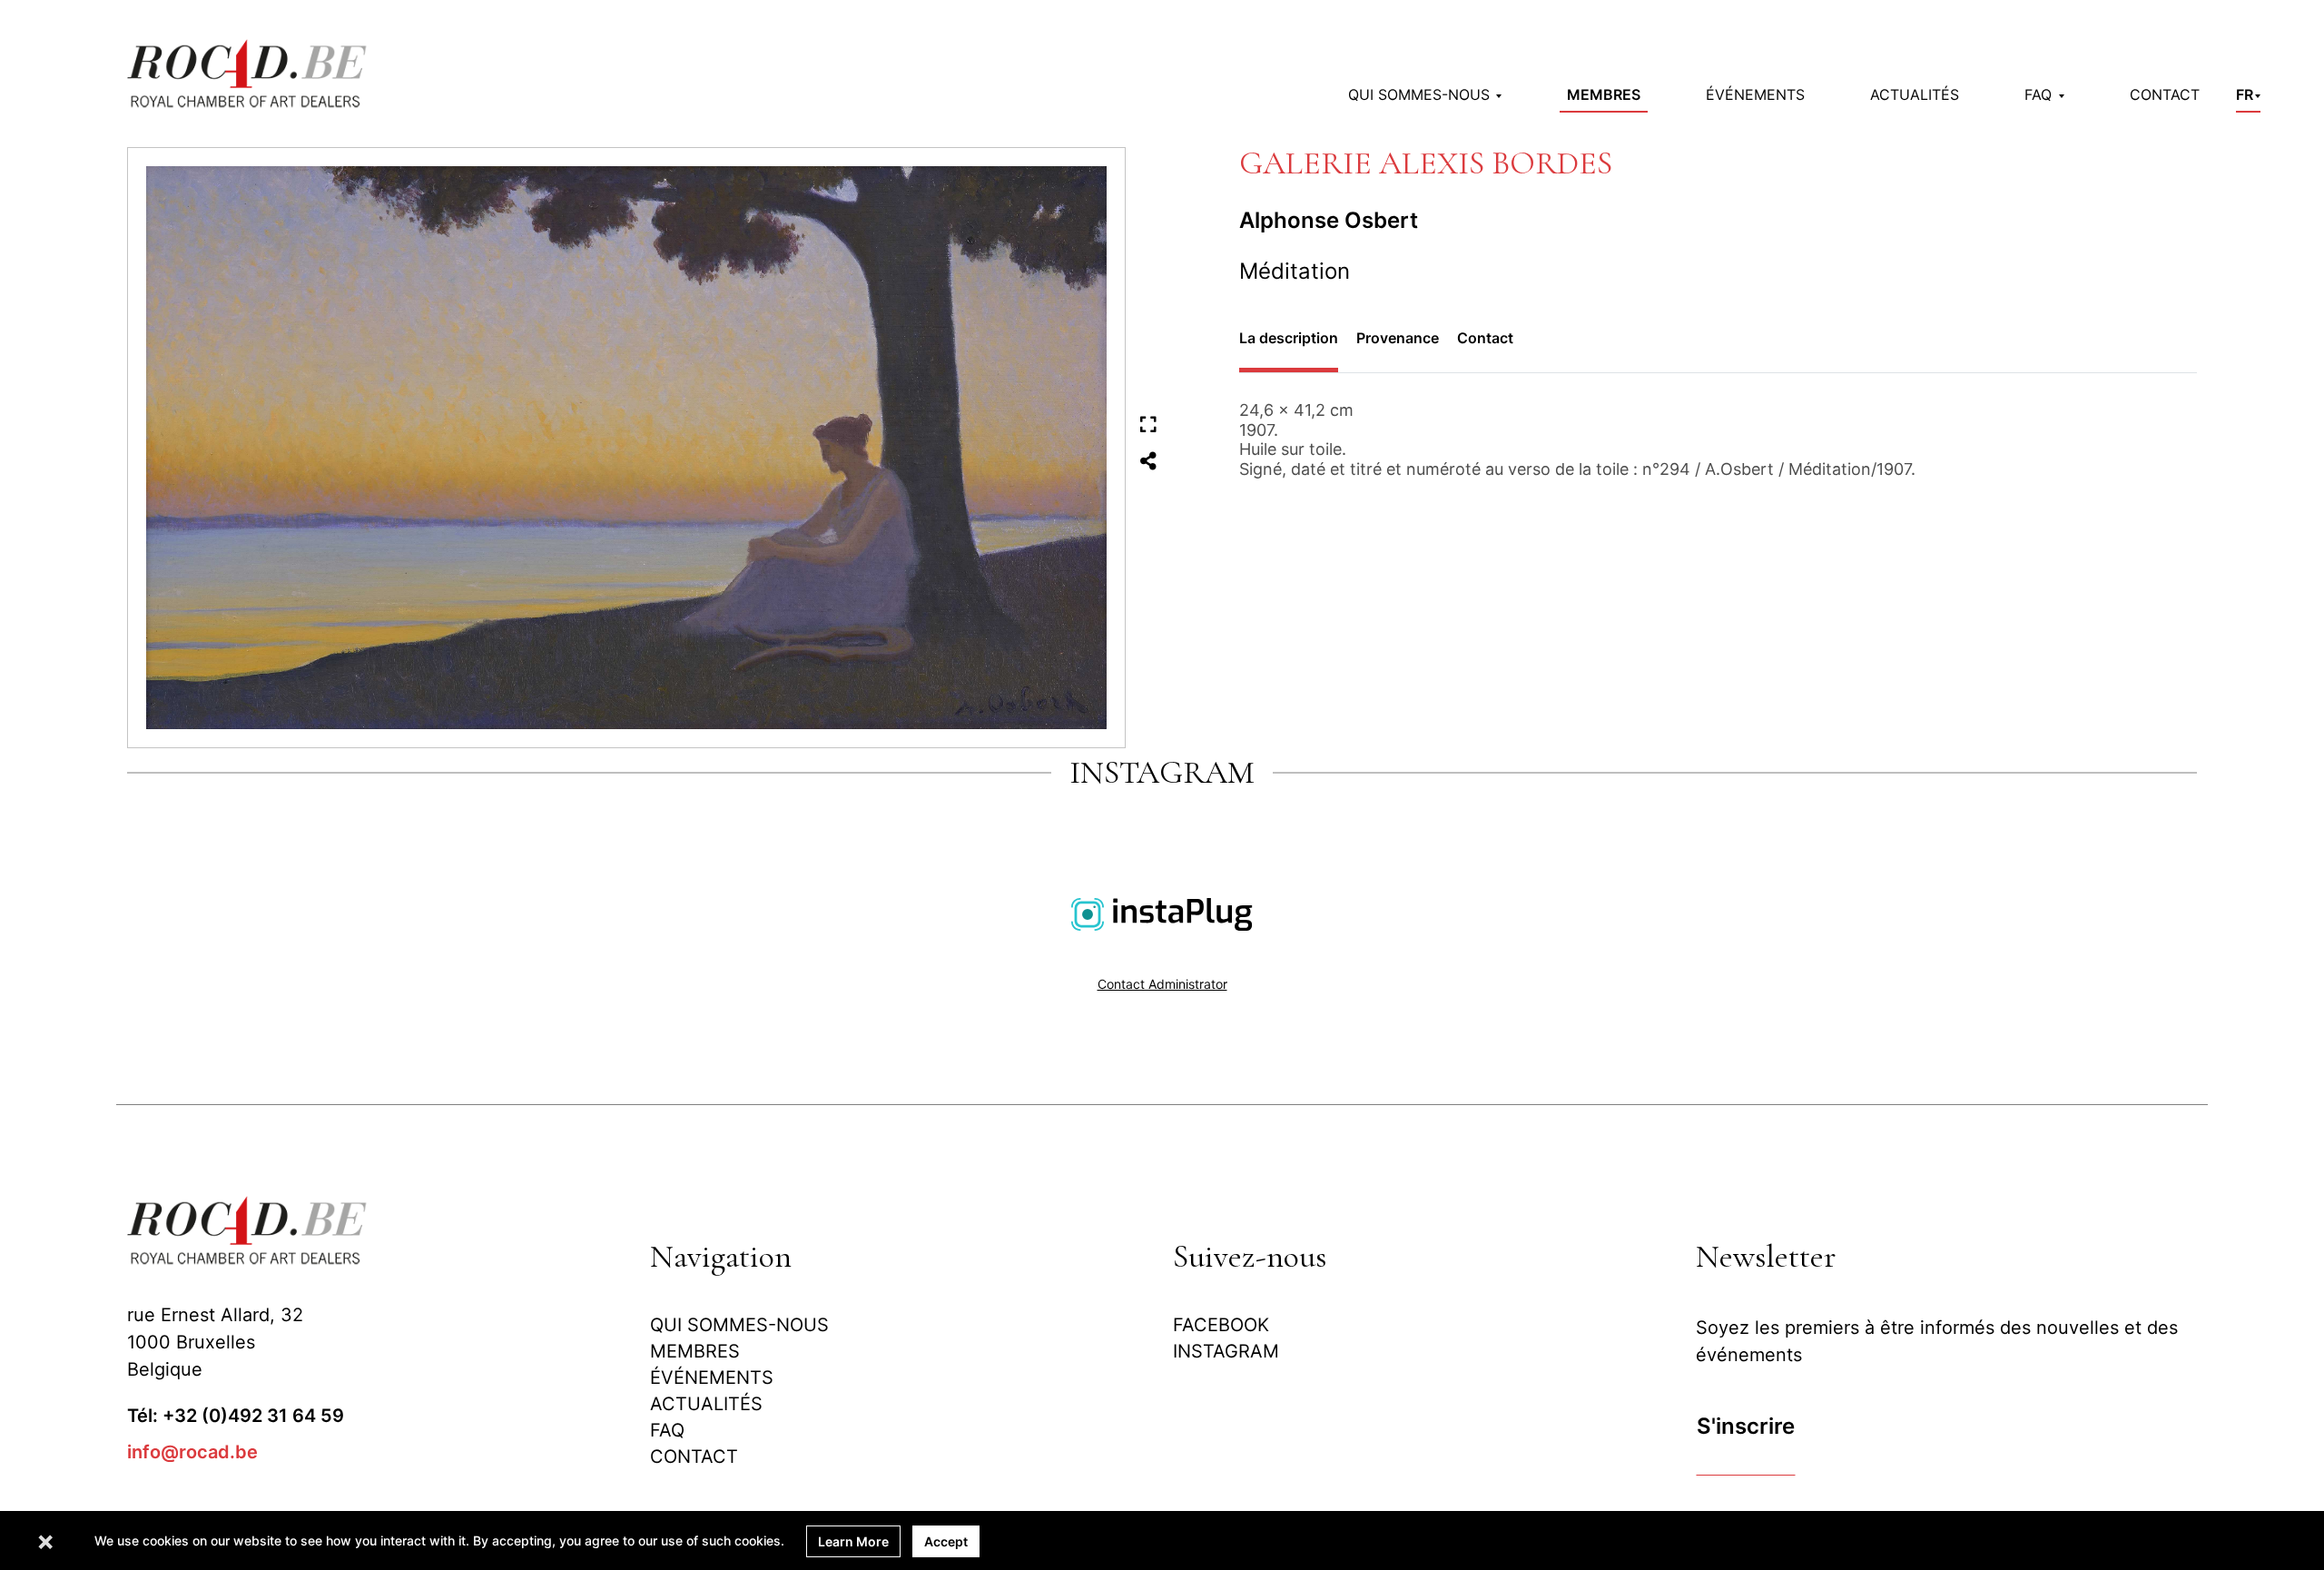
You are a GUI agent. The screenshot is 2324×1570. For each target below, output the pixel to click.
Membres (1604, 94)
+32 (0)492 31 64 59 (253, 1416)
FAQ (667, 1430)
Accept (946, 1541)
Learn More (853, 1541)
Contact (2165, 94)
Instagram (1226, 1351)
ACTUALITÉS (1915, 94)
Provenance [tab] (1398, 338)
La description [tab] (1289, 338)
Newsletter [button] (1766, 1256)
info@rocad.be (192, 1452)
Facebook (1221, 1325)
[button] (1425, 94)
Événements (1755, 94)
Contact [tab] (1485, 338)
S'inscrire (1746, 1426)
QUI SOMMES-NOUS (739, 1325)
